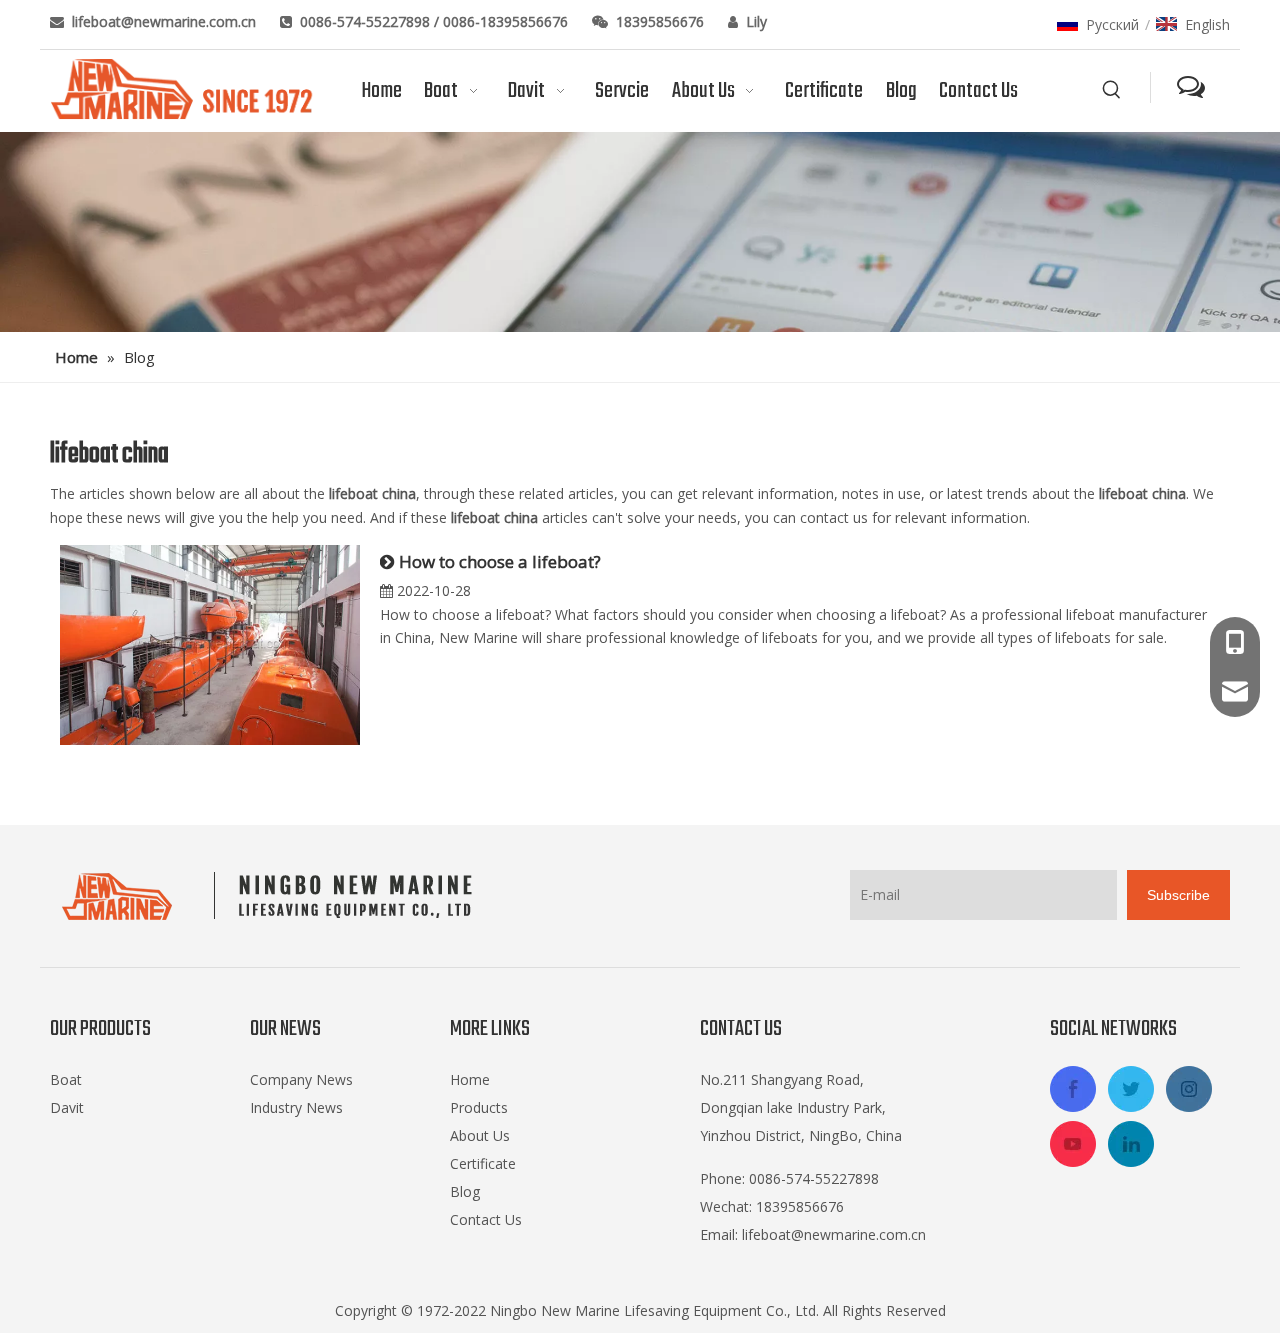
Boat (66, 1079)
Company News (301, 1079)
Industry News (296, 1107)
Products (479, 1107)
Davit (67, 1107)
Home (470, 1079)
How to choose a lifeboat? (500, 561)
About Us (480, 1135)
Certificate (483, 1163)
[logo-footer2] (271, 896)
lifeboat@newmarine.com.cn (166, 21)
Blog (465, 1191)
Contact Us (486, 1219)
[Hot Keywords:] (1112, 90)
